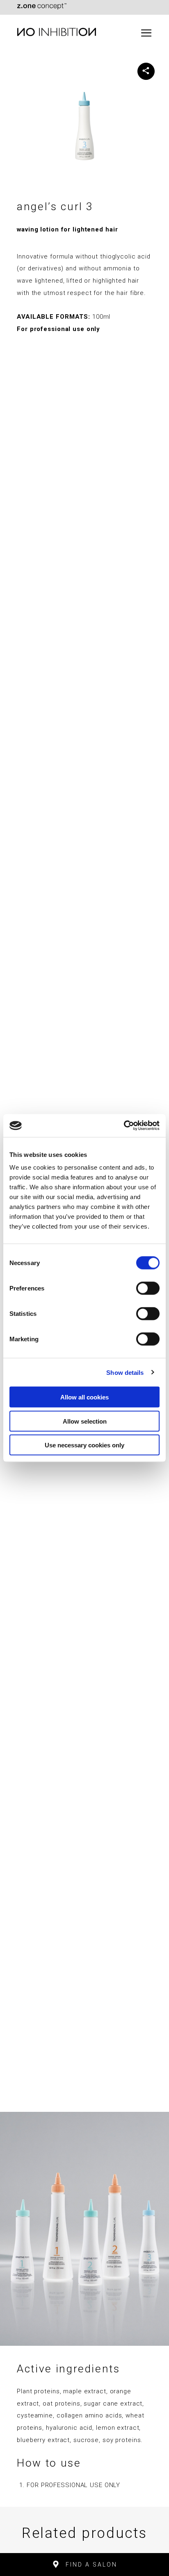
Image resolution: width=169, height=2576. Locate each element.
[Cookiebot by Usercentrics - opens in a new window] (124, 1126)
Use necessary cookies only (84, 1445)
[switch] (148, 1288)
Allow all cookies (84, 1397)
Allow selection (85, 1421)
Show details (125, 1372)
